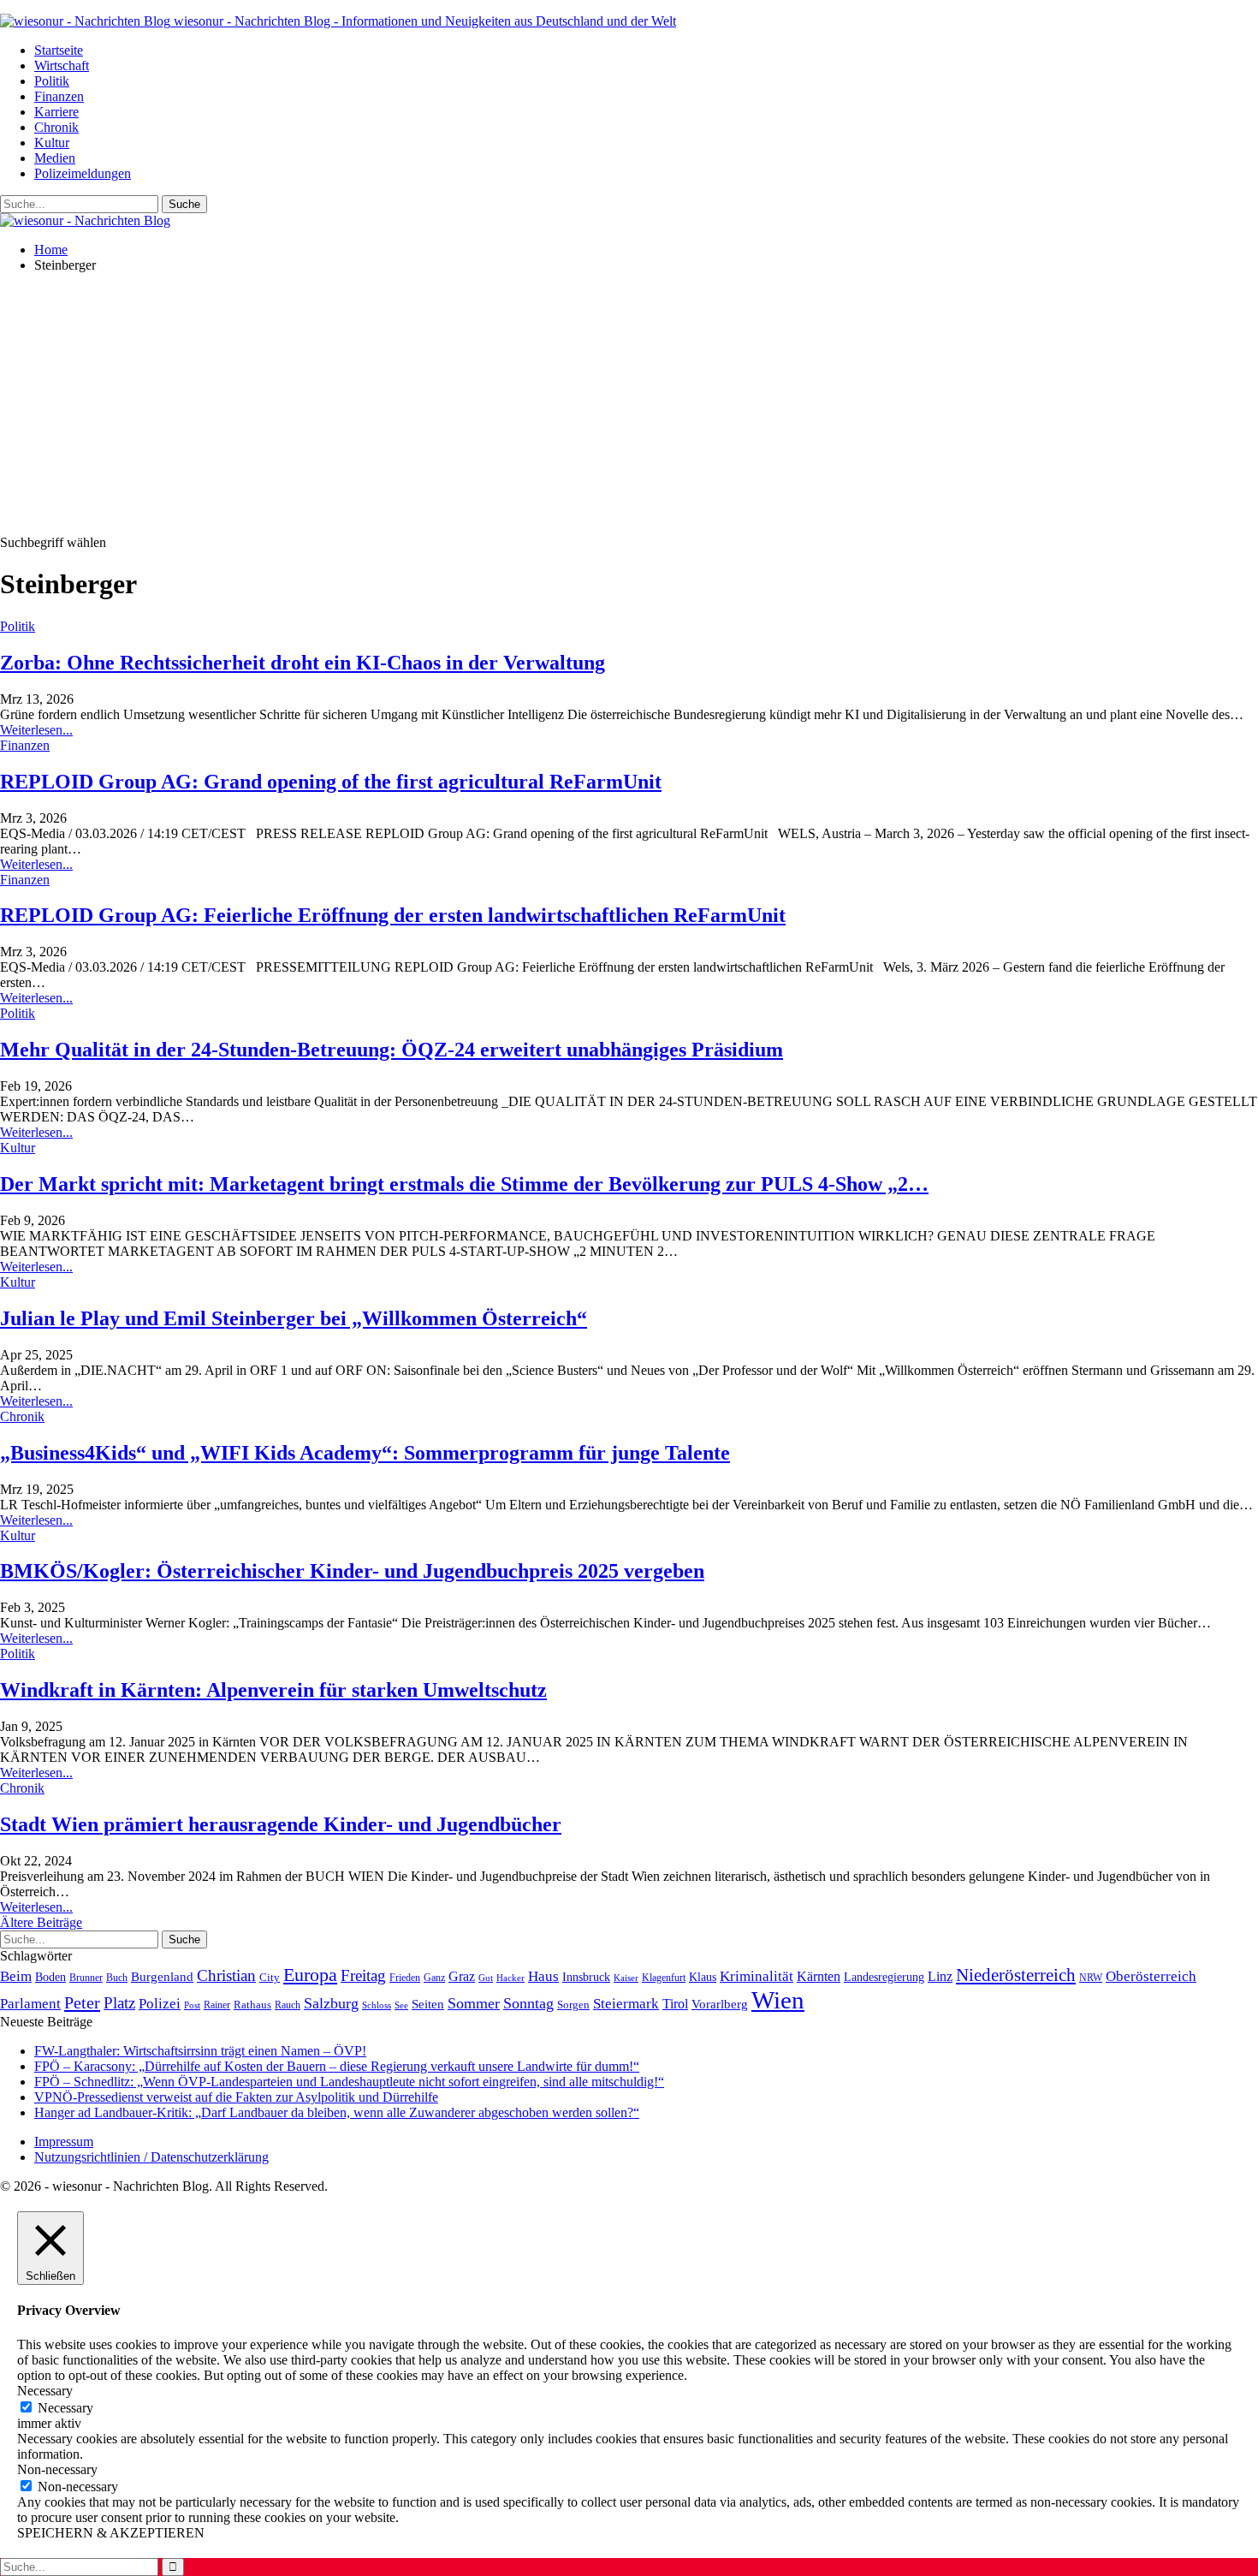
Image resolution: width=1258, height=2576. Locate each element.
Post (192, 2005)
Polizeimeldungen (83, 173)
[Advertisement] (629, 407)
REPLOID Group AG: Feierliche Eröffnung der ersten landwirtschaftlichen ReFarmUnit (393, 915)
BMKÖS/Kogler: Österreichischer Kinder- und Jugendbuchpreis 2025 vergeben (352, 1571)
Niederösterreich (1016, 1975)
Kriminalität (757, 1976)
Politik (52, 81)
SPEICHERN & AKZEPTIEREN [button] (111, 2533)
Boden (50, 1977)
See (401, 2005)
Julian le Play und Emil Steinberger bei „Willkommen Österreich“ (294, 1318)
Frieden (405, 1978)
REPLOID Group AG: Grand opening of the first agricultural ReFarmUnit (331, 782)
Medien (55, 158)
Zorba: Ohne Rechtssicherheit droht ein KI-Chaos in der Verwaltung (303, 663)
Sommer (474, 2003)
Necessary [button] (45, 2391)
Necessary (65, 2408)
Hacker (510, 1978)
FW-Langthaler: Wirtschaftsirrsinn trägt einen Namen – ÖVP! (200, 2051)
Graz (462, 1976)
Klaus (703, 1977)
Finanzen (59, 96)
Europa (310, 1975)
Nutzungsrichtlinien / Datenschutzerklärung (151, 2157)
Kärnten (819, 1977)
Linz (940, 1977)
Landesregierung (884, 1977)
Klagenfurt (664, 1978)
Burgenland (162, 1976)
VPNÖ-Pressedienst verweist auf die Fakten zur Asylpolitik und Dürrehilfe (236, 2097)
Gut (486, 1978)
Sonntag (528, 2003)
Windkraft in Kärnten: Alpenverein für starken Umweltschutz (273, 1690)
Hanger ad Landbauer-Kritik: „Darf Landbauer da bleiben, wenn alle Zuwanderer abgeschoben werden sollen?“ (337, 2112)
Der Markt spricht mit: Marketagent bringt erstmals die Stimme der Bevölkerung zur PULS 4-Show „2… (464, 1184)
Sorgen (573, 2005)
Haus (543, 1976)
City (270, 1978)
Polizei (160, 2003)
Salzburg (331, 2003)
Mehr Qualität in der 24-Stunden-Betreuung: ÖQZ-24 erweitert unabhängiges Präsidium (392, 1050)
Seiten (428, 2004)
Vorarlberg (720, 2004)
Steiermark (626, 2004)
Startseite (59, 50)
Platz (119, 2003)
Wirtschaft (62, 65)
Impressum (64, 2142)
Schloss (377, 2005)
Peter (82, 2002)
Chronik (56, 127)
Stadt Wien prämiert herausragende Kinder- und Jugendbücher (281, 1824)
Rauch (288, 2005)
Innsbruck (586, 1977)
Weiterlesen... (36, 730)
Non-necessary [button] (57, 2469)
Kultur (52, 143)
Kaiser (626, 1978)
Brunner (86, 1978)
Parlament (30, 2004)
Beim (16, 1976)
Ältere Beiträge (41, 1922)
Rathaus (252, 2005)
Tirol (675, 2004)
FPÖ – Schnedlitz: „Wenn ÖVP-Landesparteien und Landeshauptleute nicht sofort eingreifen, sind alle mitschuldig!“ (349, 2082)
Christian (226, 1975)
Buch (117, 1978)
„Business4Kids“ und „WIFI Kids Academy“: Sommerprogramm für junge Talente (365, 1453)
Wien (778, 2000)
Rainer (217, 2005)
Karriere (56, 112)
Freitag (363, 1975)
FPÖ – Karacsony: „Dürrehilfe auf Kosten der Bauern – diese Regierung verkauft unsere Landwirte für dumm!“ (337, 2066)
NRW (1091, 1978)
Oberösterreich (1151, 1976)
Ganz (434, 1978)
